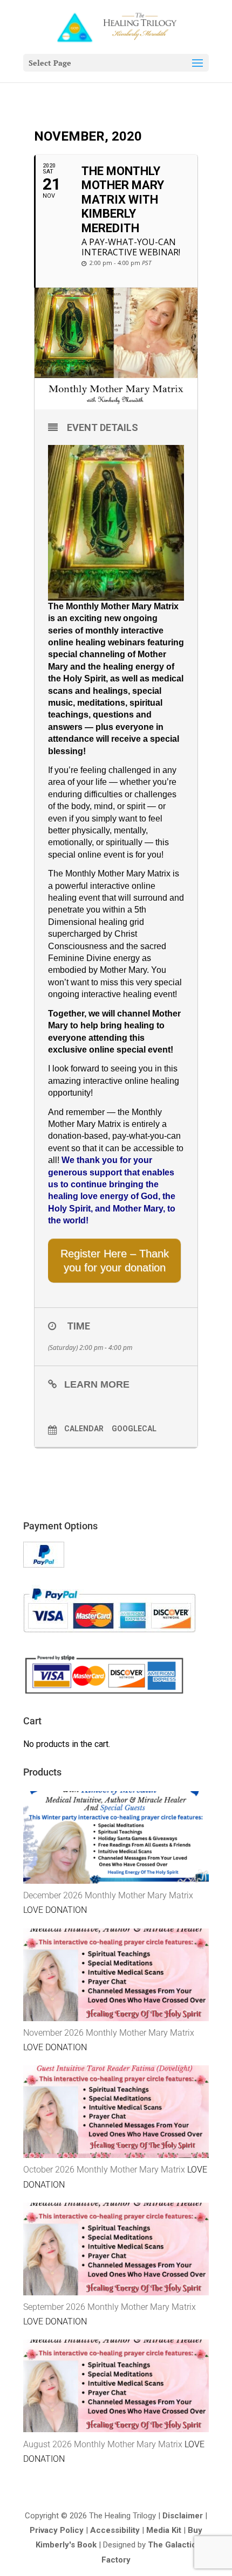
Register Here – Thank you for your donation (115, 1261)
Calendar (84, 1429)
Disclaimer (183, 2516)
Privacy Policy (57, 2530)
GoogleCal (134, 1429)
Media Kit (164, 2530)
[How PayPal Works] (44, 1565)
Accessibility (115, 2530)
